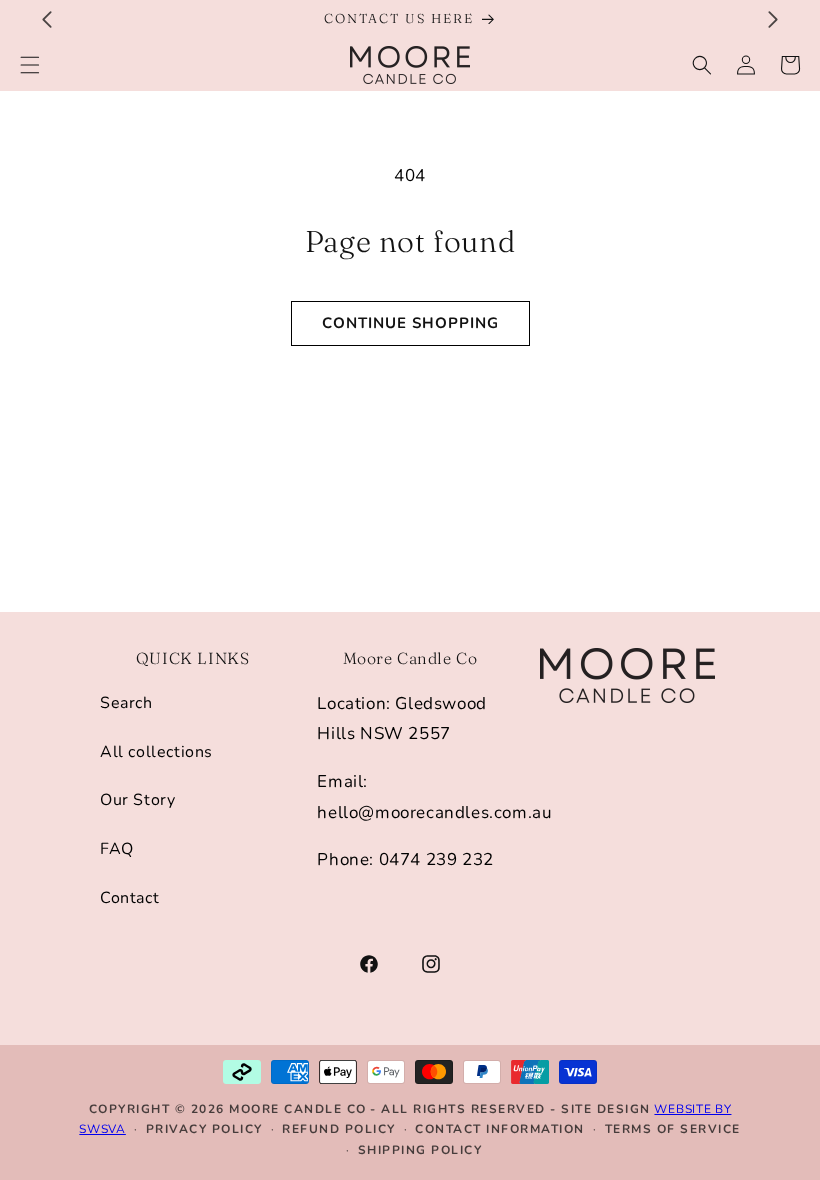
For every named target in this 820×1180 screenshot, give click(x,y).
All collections (156, 752)
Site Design (606, 1109)
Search (126, 703)
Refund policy (339, 1129)
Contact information (500, 1129)
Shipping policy (420, 1150)
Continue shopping (410, 323)
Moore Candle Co (298, 1109)
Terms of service (673, 1129)
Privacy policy (204, 1129)
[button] (702, 65)
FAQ (117, 849)
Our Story (137, 800)
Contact (129, 898)
